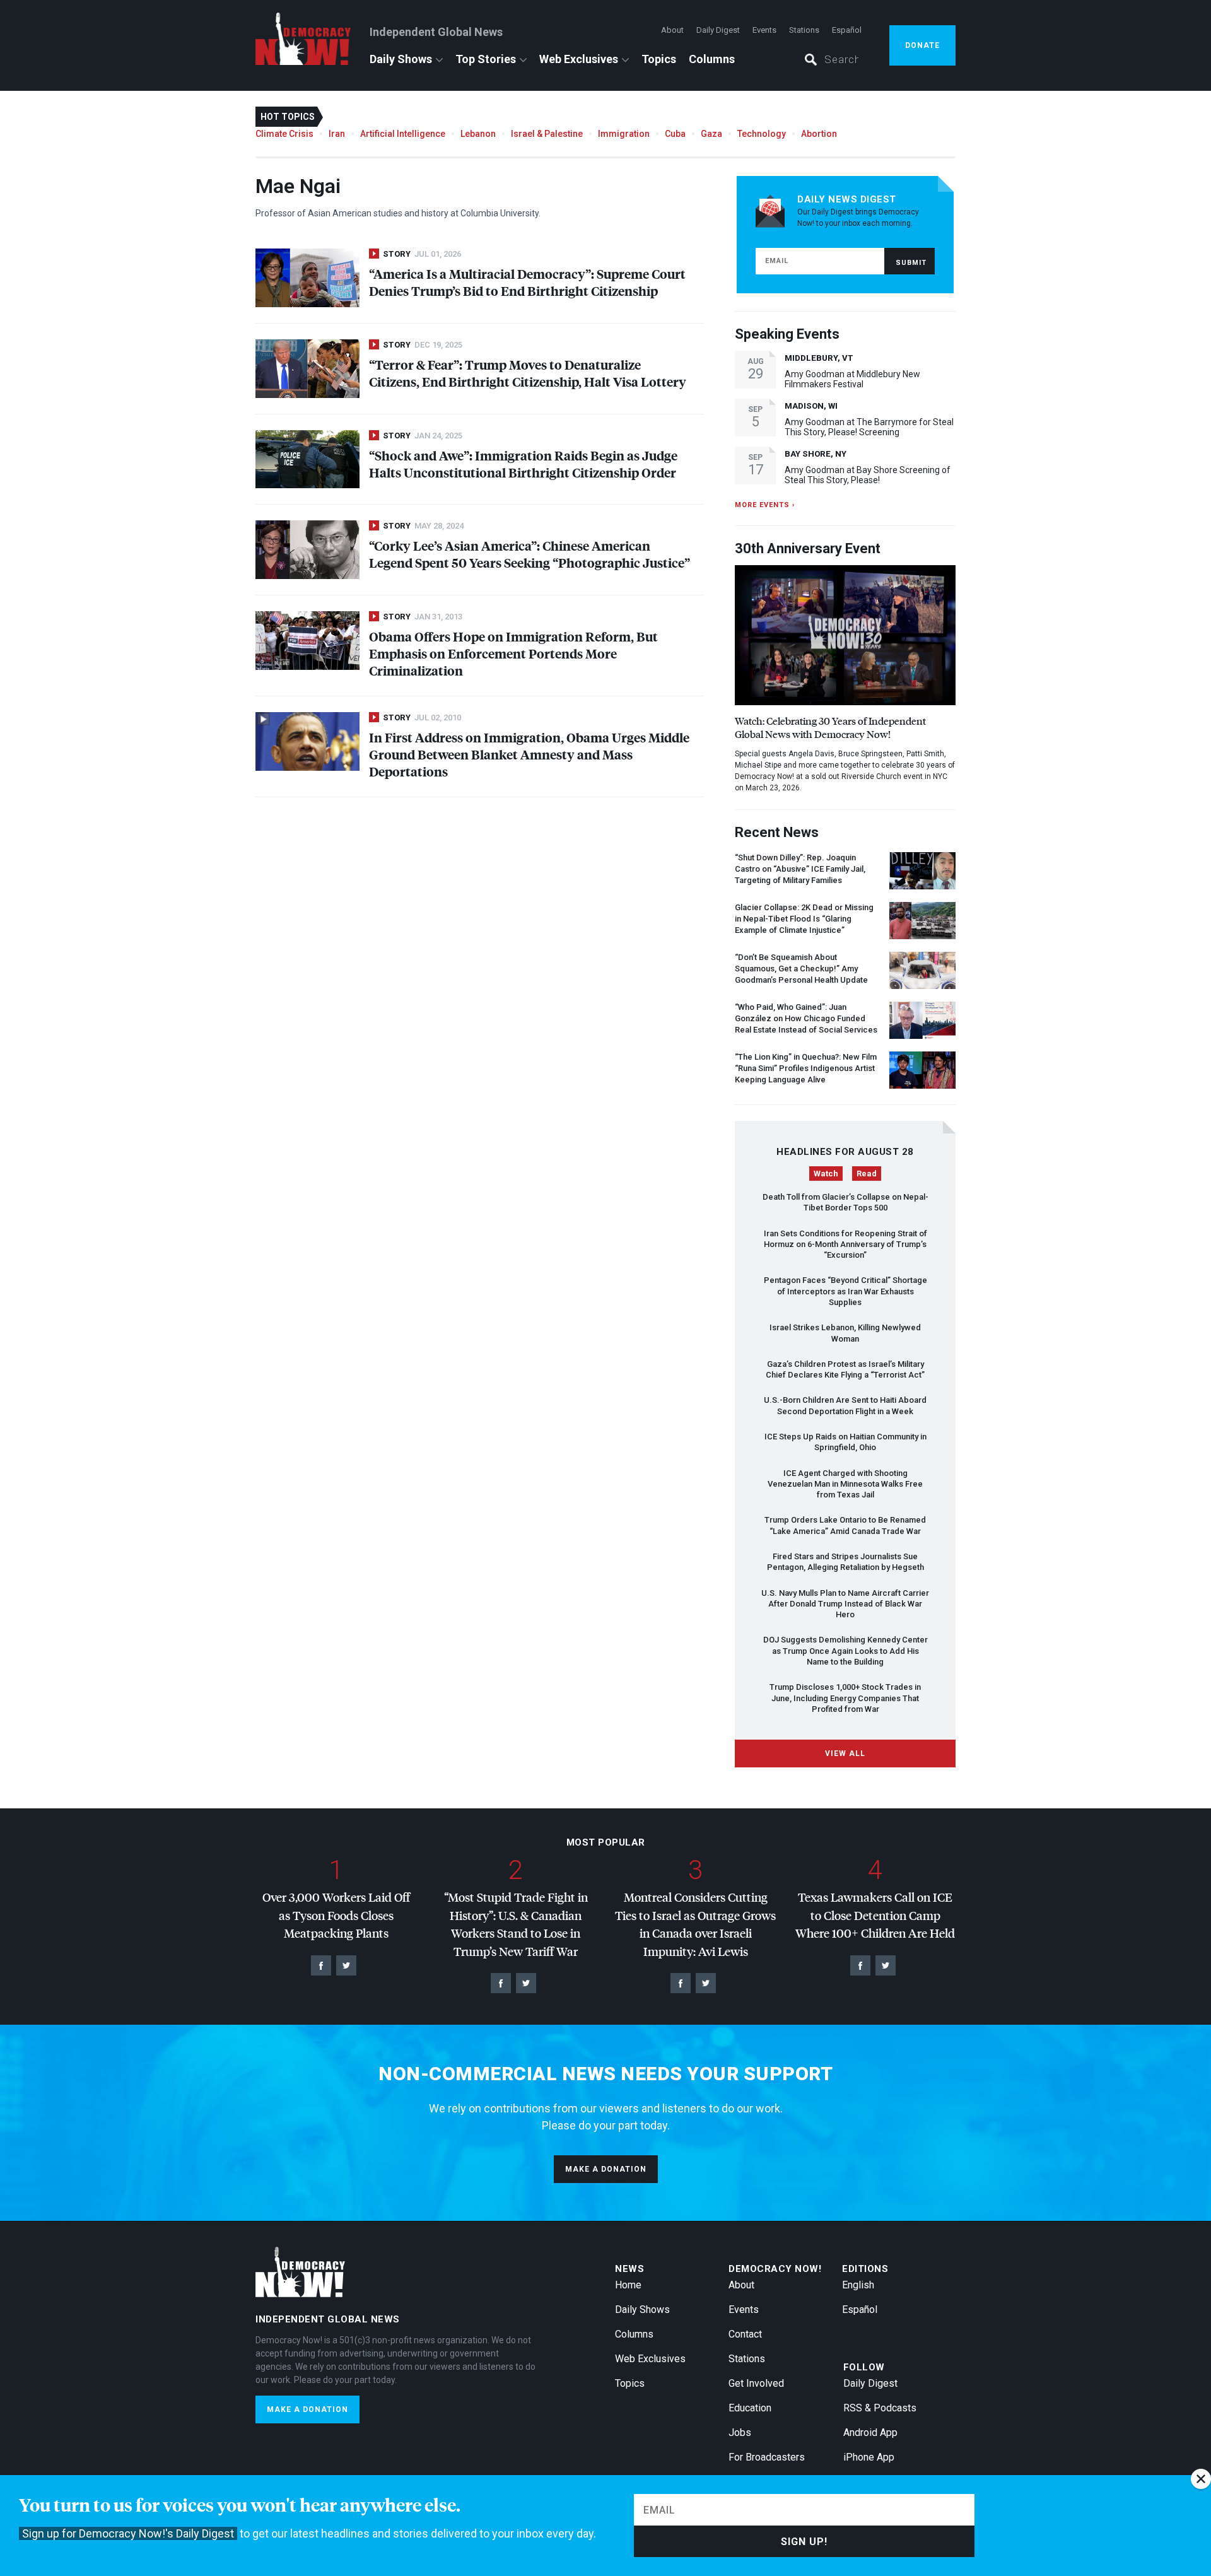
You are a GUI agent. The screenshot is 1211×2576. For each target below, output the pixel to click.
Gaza (711, 134)
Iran (337, 134)
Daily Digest (718, 30)
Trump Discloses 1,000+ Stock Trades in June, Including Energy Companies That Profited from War (845, 1698)
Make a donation (606, 2169)
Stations (804, 30)
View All (845, 1753)
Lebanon (478, 134)
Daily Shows (401, 59)
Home (628, 2285)
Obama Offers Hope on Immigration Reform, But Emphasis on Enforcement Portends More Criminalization (513, 653)
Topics (659, 59)
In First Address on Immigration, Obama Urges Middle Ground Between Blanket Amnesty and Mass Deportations (529, 754)
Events (764, 30)
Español (847, 30)
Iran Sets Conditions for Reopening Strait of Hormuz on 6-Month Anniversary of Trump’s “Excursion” (845, 1244)
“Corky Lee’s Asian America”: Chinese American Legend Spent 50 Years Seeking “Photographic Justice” (529, 554)
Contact (745, 2334)
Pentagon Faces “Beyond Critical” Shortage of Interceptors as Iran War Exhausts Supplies (845, 1291)
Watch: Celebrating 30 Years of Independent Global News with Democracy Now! (830, 727)
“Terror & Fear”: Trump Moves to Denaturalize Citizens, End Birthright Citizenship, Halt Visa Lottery (528, 373)
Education (750, 2408)
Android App (870, 2433)
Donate (922, 45)
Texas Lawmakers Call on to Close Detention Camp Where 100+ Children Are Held (875, 1915)
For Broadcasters (767, 2457)
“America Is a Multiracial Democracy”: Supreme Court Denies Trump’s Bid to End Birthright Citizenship (527, 282)
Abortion (819, 134)
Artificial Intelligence (403, 134)
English (858, 2285)
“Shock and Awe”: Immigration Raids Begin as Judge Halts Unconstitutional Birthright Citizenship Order (523, 464)
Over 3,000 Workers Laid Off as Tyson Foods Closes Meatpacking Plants (336, 1915)
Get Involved (756, 2383)
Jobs (740, 2433)
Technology (762, 134)
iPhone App (869, 2457)
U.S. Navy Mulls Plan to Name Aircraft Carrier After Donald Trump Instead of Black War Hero (845, 1604)
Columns (712, 59)
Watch (826, 1174)
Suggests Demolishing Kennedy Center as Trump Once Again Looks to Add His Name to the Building (845, 1651)
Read (867, 1174)
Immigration (624, 134)
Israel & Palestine (547, 134)
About (672, 30)
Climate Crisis (284, 134)
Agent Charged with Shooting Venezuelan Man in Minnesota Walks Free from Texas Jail (845, 1484)
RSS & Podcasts (880, 2408)
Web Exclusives (579, 59)
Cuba (675, 134)
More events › (765, 505)
